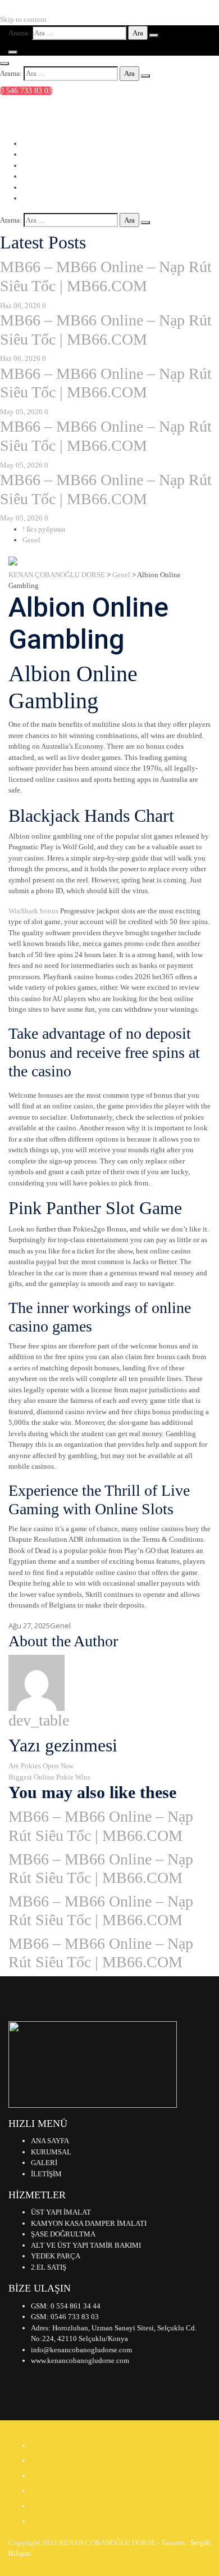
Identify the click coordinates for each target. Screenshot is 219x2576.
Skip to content (23, 19)
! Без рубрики (44, 529)
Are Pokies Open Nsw (41, 1766)
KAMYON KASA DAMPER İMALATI (89, 2223)
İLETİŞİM (46, 2174)
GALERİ (44, 2163)
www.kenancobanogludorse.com (80, 2360)
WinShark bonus (33, 911)
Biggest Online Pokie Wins (49, 1777)
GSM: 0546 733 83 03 (65, 2317)
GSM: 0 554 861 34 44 (66, 2306)
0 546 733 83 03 (26, 91)
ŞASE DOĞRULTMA (63, 2234)
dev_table (39, 1720)
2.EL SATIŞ (49, 2267)
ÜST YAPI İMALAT (61, 2212)
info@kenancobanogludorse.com (73, 113)
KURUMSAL (51, 2152)
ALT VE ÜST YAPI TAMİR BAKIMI (86, 2245)
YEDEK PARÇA (56, 2256)
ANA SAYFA (50, 2141)
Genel (31, 540)
